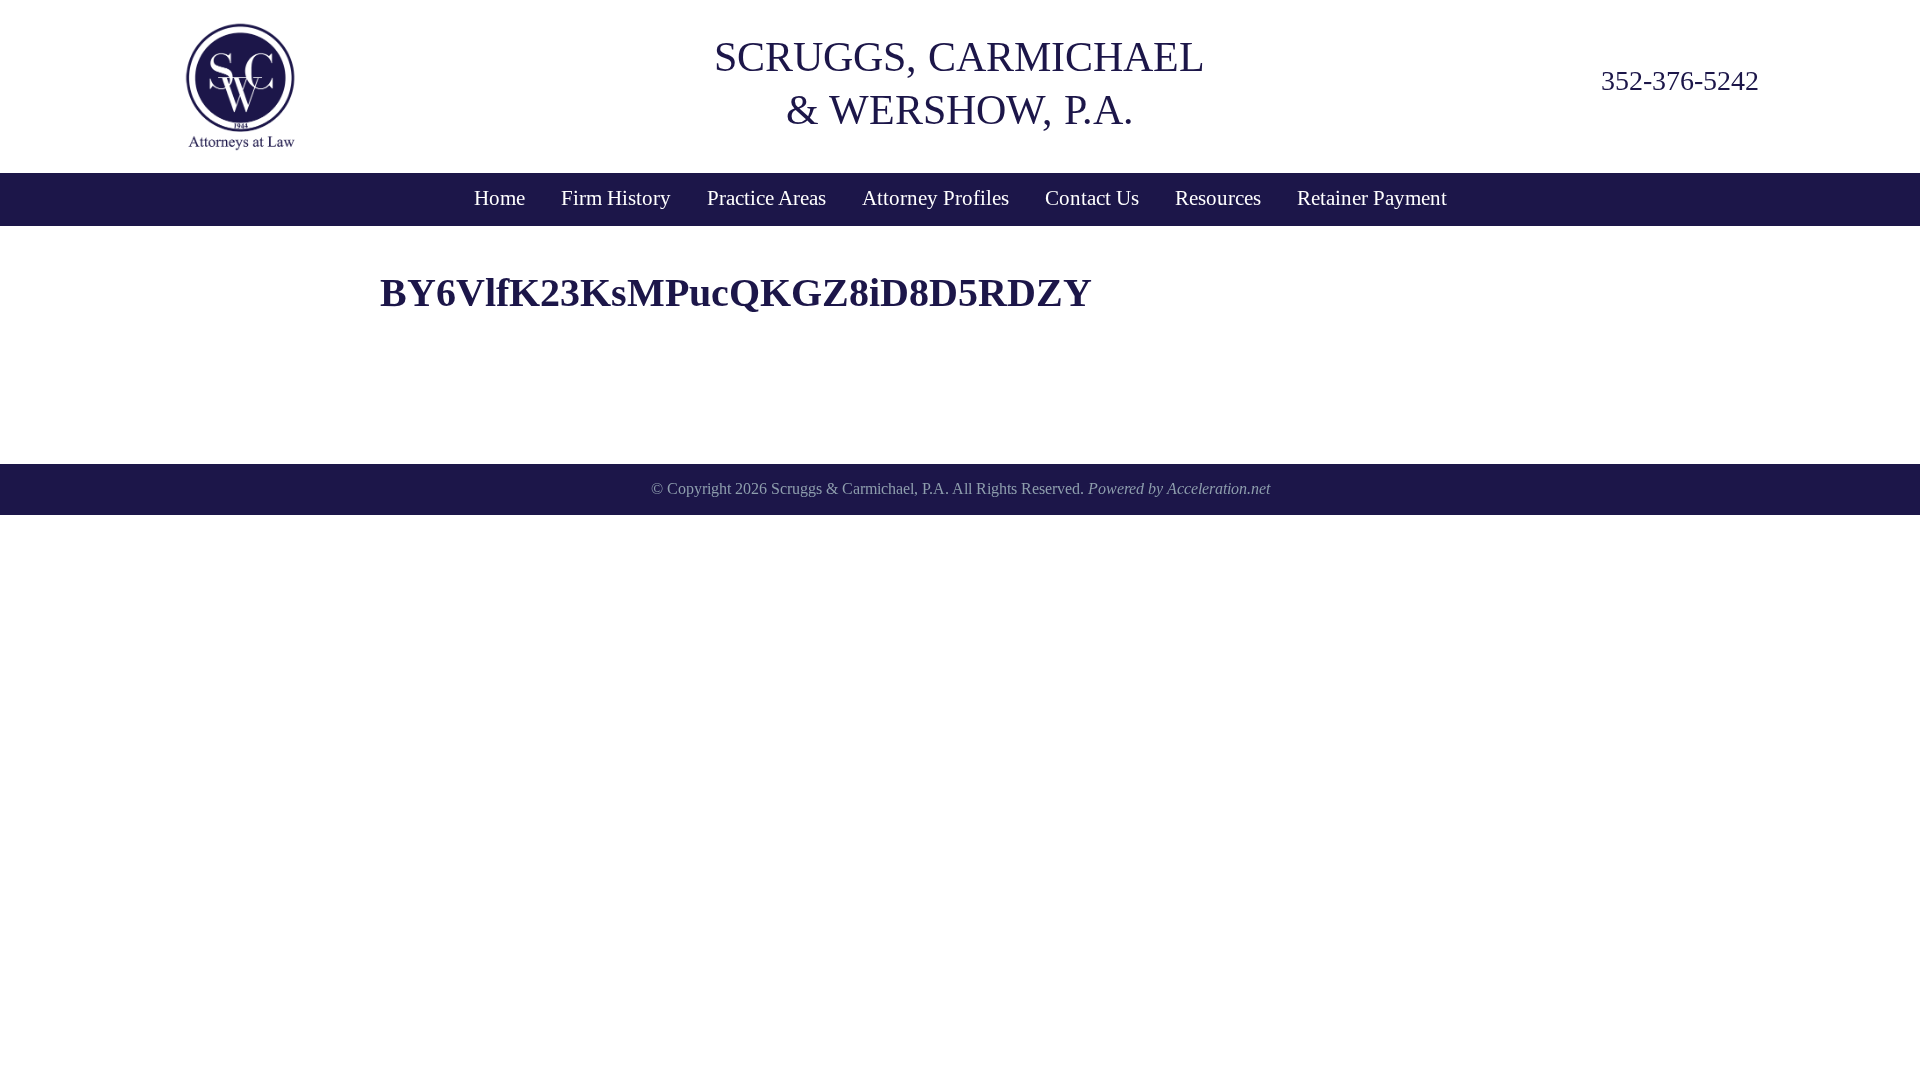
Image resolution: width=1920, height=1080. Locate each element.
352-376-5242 (1680, 80)
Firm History (616, 198)
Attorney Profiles (935, 198)
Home (499, 198)
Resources (1218, 198)
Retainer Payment (1372, 198)
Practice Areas (766, 198)
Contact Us (1092, 198)
